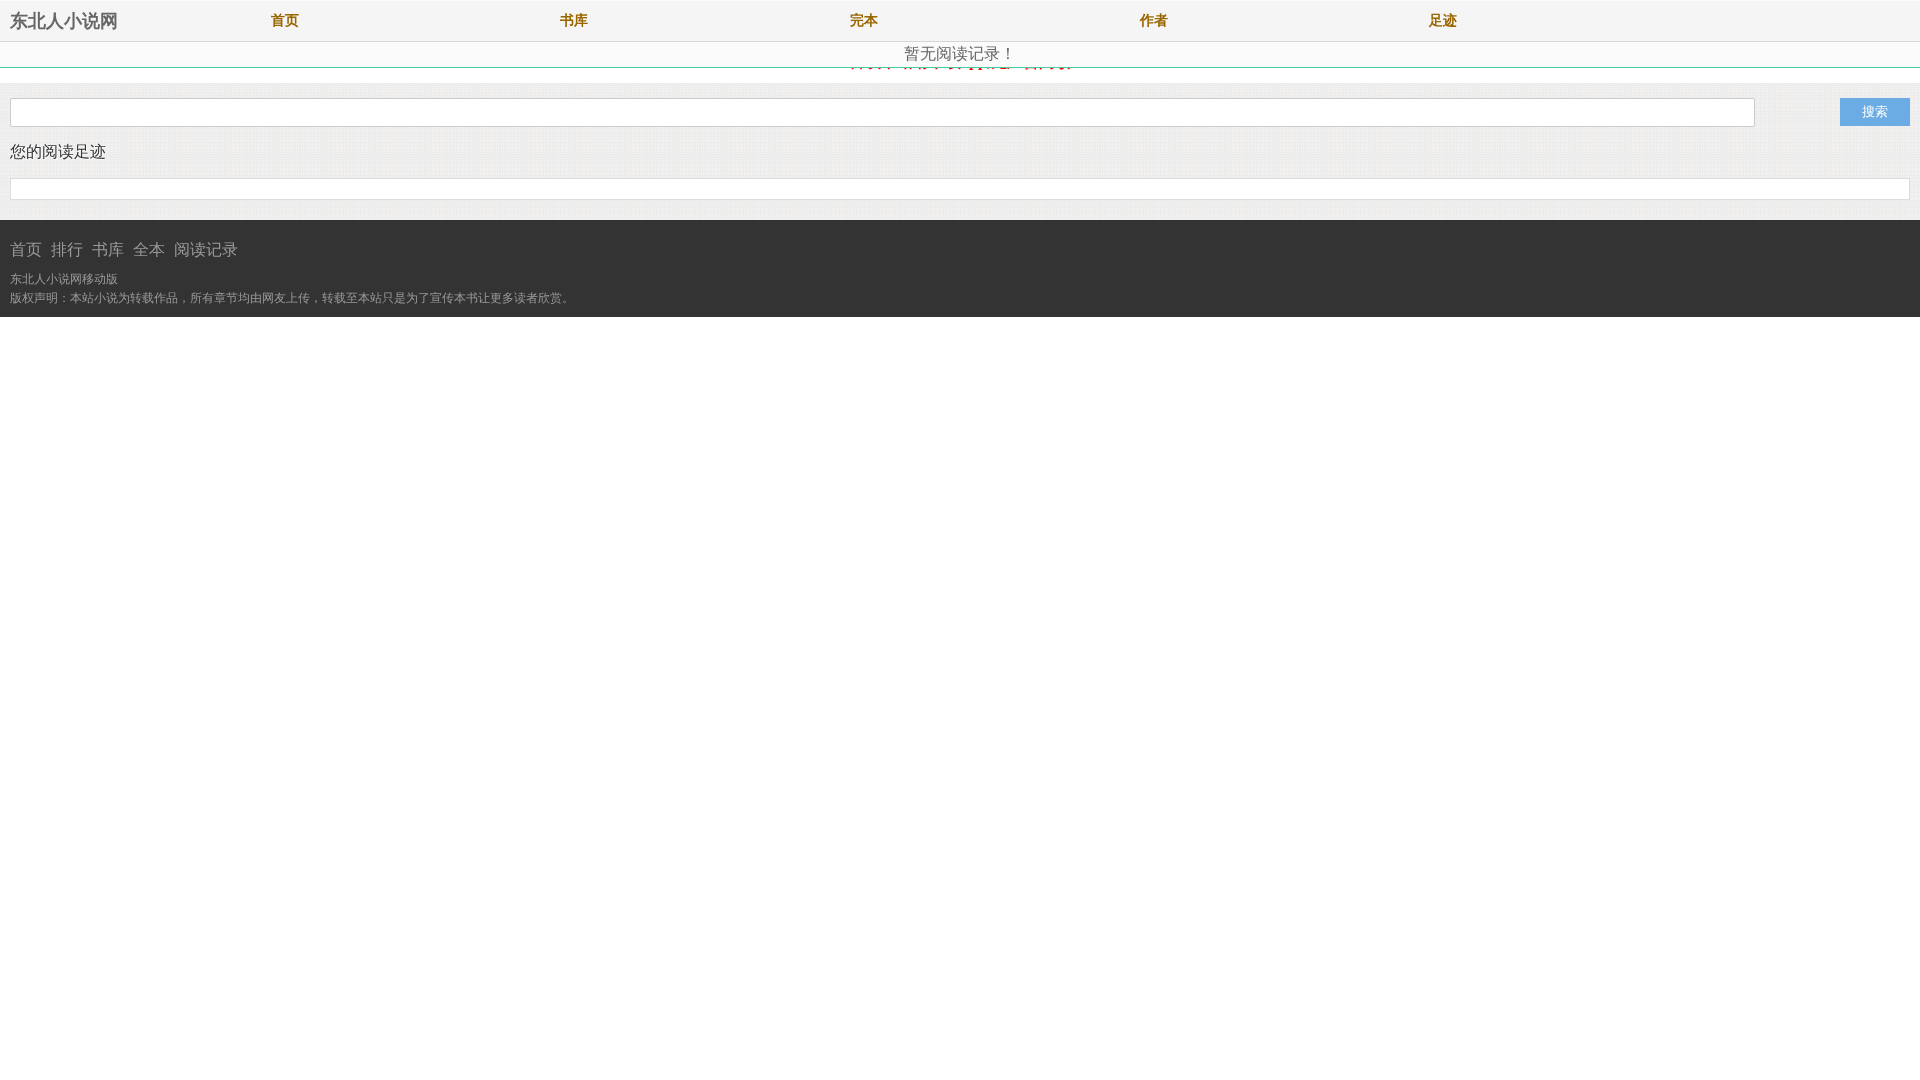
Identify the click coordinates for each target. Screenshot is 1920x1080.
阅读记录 (206, 249)
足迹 (1443, 20)
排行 (67, 249)
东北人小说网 (64, 21)
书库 (574, 20)
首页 (285, 20)
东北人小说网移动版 (64, 279)
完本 (864, 20)
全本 (149, 249)
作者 (1154, 20)
